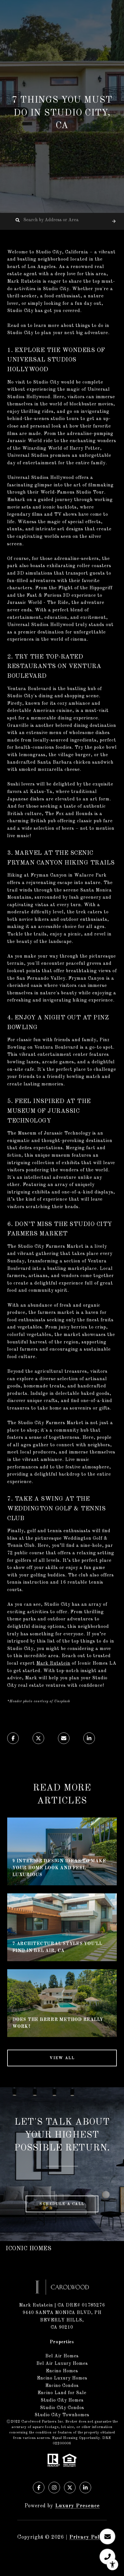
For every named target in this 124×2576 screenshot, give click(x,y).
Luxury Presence (77, 2506)
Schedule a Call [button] (62, 2204)
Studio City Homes (62, 2400)
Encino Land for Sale (62, 2393)
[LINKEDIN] (85, 2488)
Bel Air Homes (62, 2356)
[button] (114, 221)
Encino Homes (62, 2371)
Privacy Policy (88, 2537)
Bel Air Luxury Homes (62, 2364)
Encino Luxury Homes (62, 2378)
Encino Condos (62, 2386)
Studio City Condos (62, 2408)
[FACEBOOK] (39, 2488)
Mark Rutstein (53, 1664)
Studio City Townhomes (62, 2415)
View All (62, 2058)
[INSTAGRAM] (54, 2488)
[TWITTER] (70, 2488)
